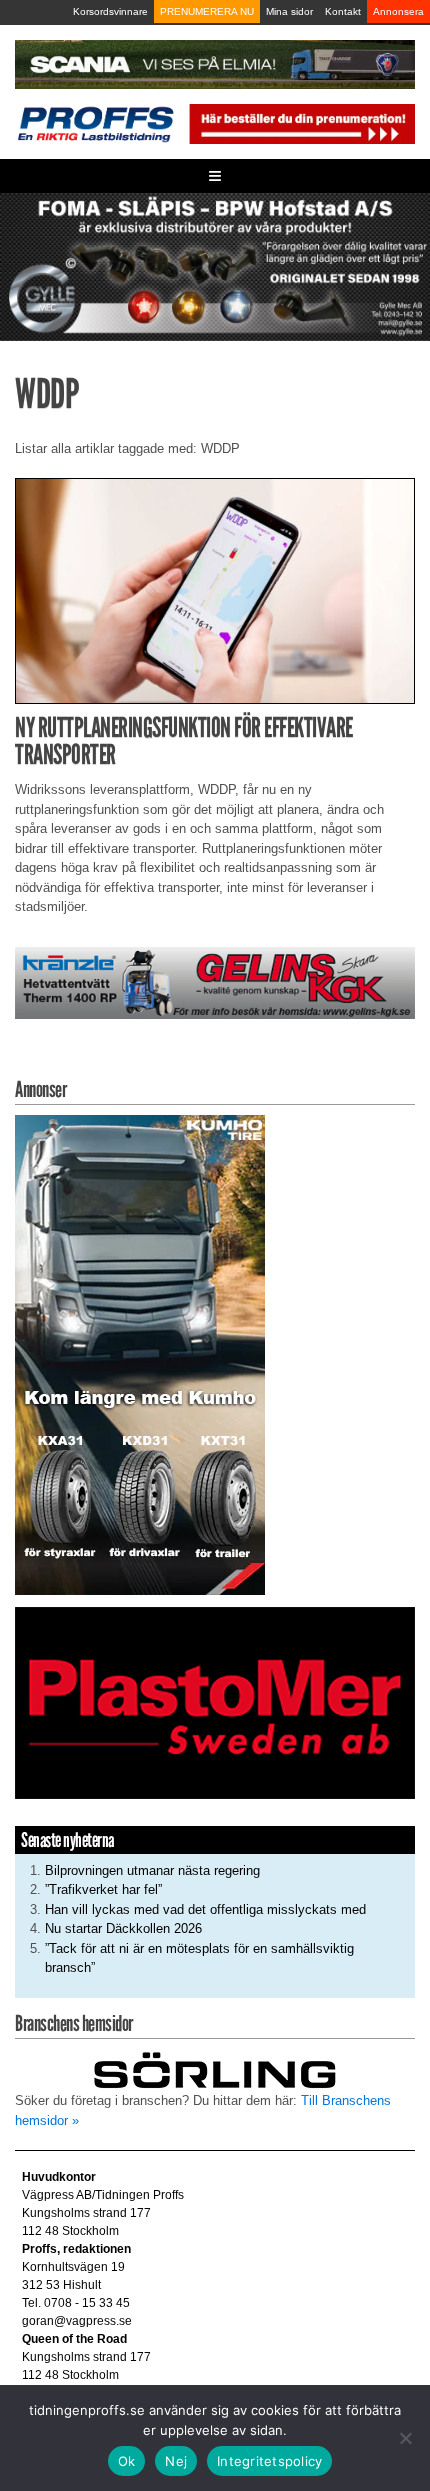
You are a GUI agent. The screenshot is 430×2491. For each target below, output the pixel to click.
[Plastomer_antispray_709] (215, 1701)
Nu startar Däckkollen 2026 (123, 1928)
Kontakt (343, 11)
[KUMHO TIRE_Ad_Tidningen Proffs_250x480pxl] (140, 1353)
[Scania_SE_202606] (215, 63)
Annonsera (398, 11)
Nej (176, 2461)
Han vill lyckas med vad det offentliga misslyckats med (205, 1909)
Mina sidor (289, 11)
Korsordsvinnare (110, 11)
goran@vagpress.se (77, 2321)
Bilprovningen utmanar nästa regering (152, 1870)
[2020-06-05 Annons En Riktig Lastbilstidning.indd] (215, 981)
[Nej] (405, 2438)
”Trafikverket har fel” (103, 1889)
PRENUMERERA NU (207, 11)
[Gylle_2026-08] (215, 265)
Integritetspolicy (269, 2461)
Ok (127, 2461)
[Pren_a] (300, 122)
